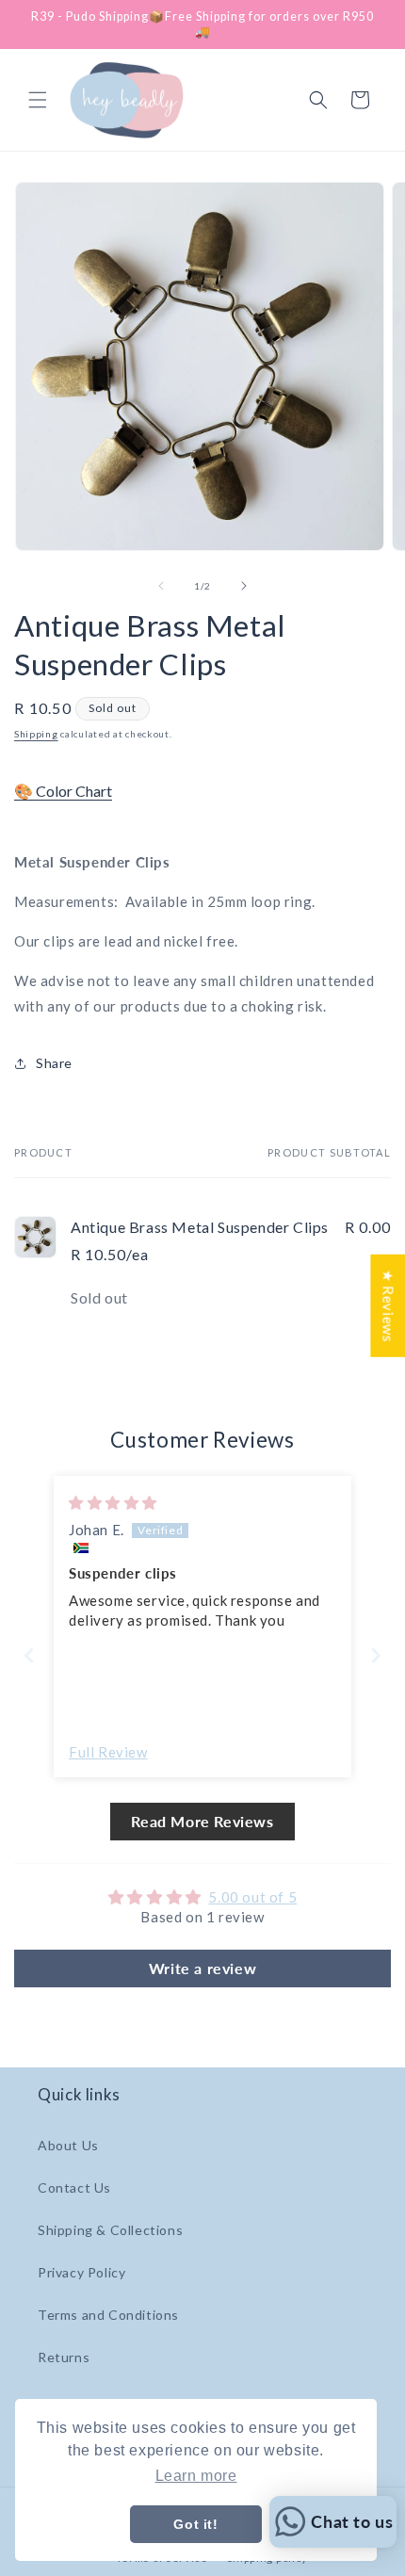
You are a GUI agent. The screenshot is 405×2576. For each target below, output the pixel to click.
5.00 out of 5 (252, 1897)
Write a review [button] (202, 1968)
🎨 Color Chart (63, 791)
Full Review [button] (108, 1752)
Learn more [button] (196, 2476)
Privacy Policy (81, 2272)
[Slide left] (161, 586)
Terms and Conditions (108, 2315)
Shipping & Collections (110, 2230)
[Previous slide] (29, 1655)
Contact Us (74, 2187)
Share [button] (54, 1063)
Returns (64, 2357)
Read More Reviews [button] (202, 1821)
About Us (68, 2145)
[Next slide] (376, 1655)
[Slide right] (244, 586)
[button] (38, 100)
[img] (113, 1502)
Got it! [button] (195, 2524)
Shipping (36, 734)
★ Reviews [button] (388, 1305)
